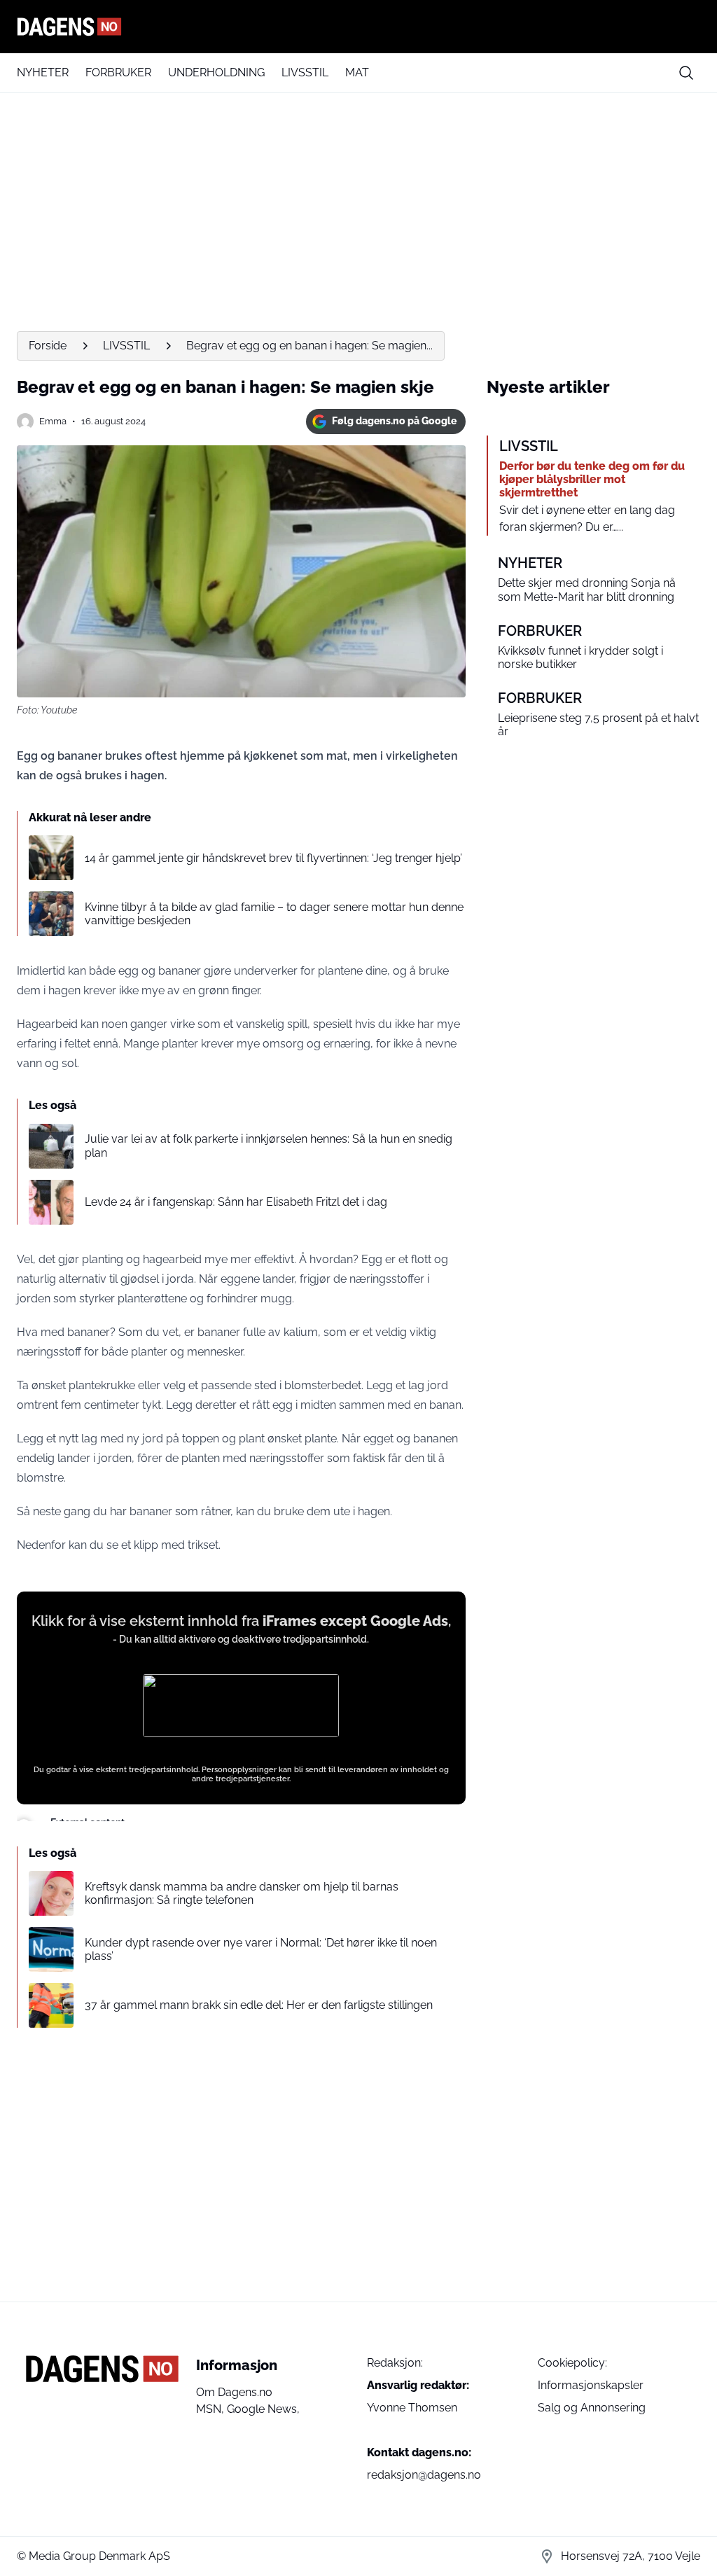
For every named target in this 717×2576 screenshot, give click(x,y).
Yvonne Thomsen (412, 2408)
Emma (53, 421)
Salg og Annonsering (592, 2408)
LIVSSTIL (305, 72)
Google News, (263, 2409)
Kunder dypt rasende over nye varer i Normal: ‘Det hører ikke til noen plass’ (261, 1949)
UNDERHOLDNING (216, 72)
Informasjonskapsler (591, 2385)
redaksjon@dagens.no (424, 2475)
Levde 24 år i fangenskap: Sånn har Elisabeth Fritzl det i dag (236, 1202)
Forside (48, 346)
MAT (357, 72)
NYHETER (43, 72)
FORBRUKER (118, 72)
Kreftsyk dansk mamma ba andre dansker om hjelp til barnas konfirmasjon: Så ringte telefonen (242, 1893)
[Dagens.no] (358, 27)
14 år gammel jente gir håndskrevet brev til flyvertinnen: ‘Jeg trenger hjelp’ (273, 858)
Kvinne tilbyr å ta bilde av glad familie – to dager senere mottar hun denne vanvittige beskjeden (274, 914)
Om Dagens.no (234, 2392)
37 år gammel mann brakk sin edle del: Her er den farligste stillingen (259, 2005)
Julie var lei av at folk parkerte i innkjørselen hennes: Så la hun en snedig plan (269, 1146)
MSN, (211, 2409)
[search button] (686, 73)
